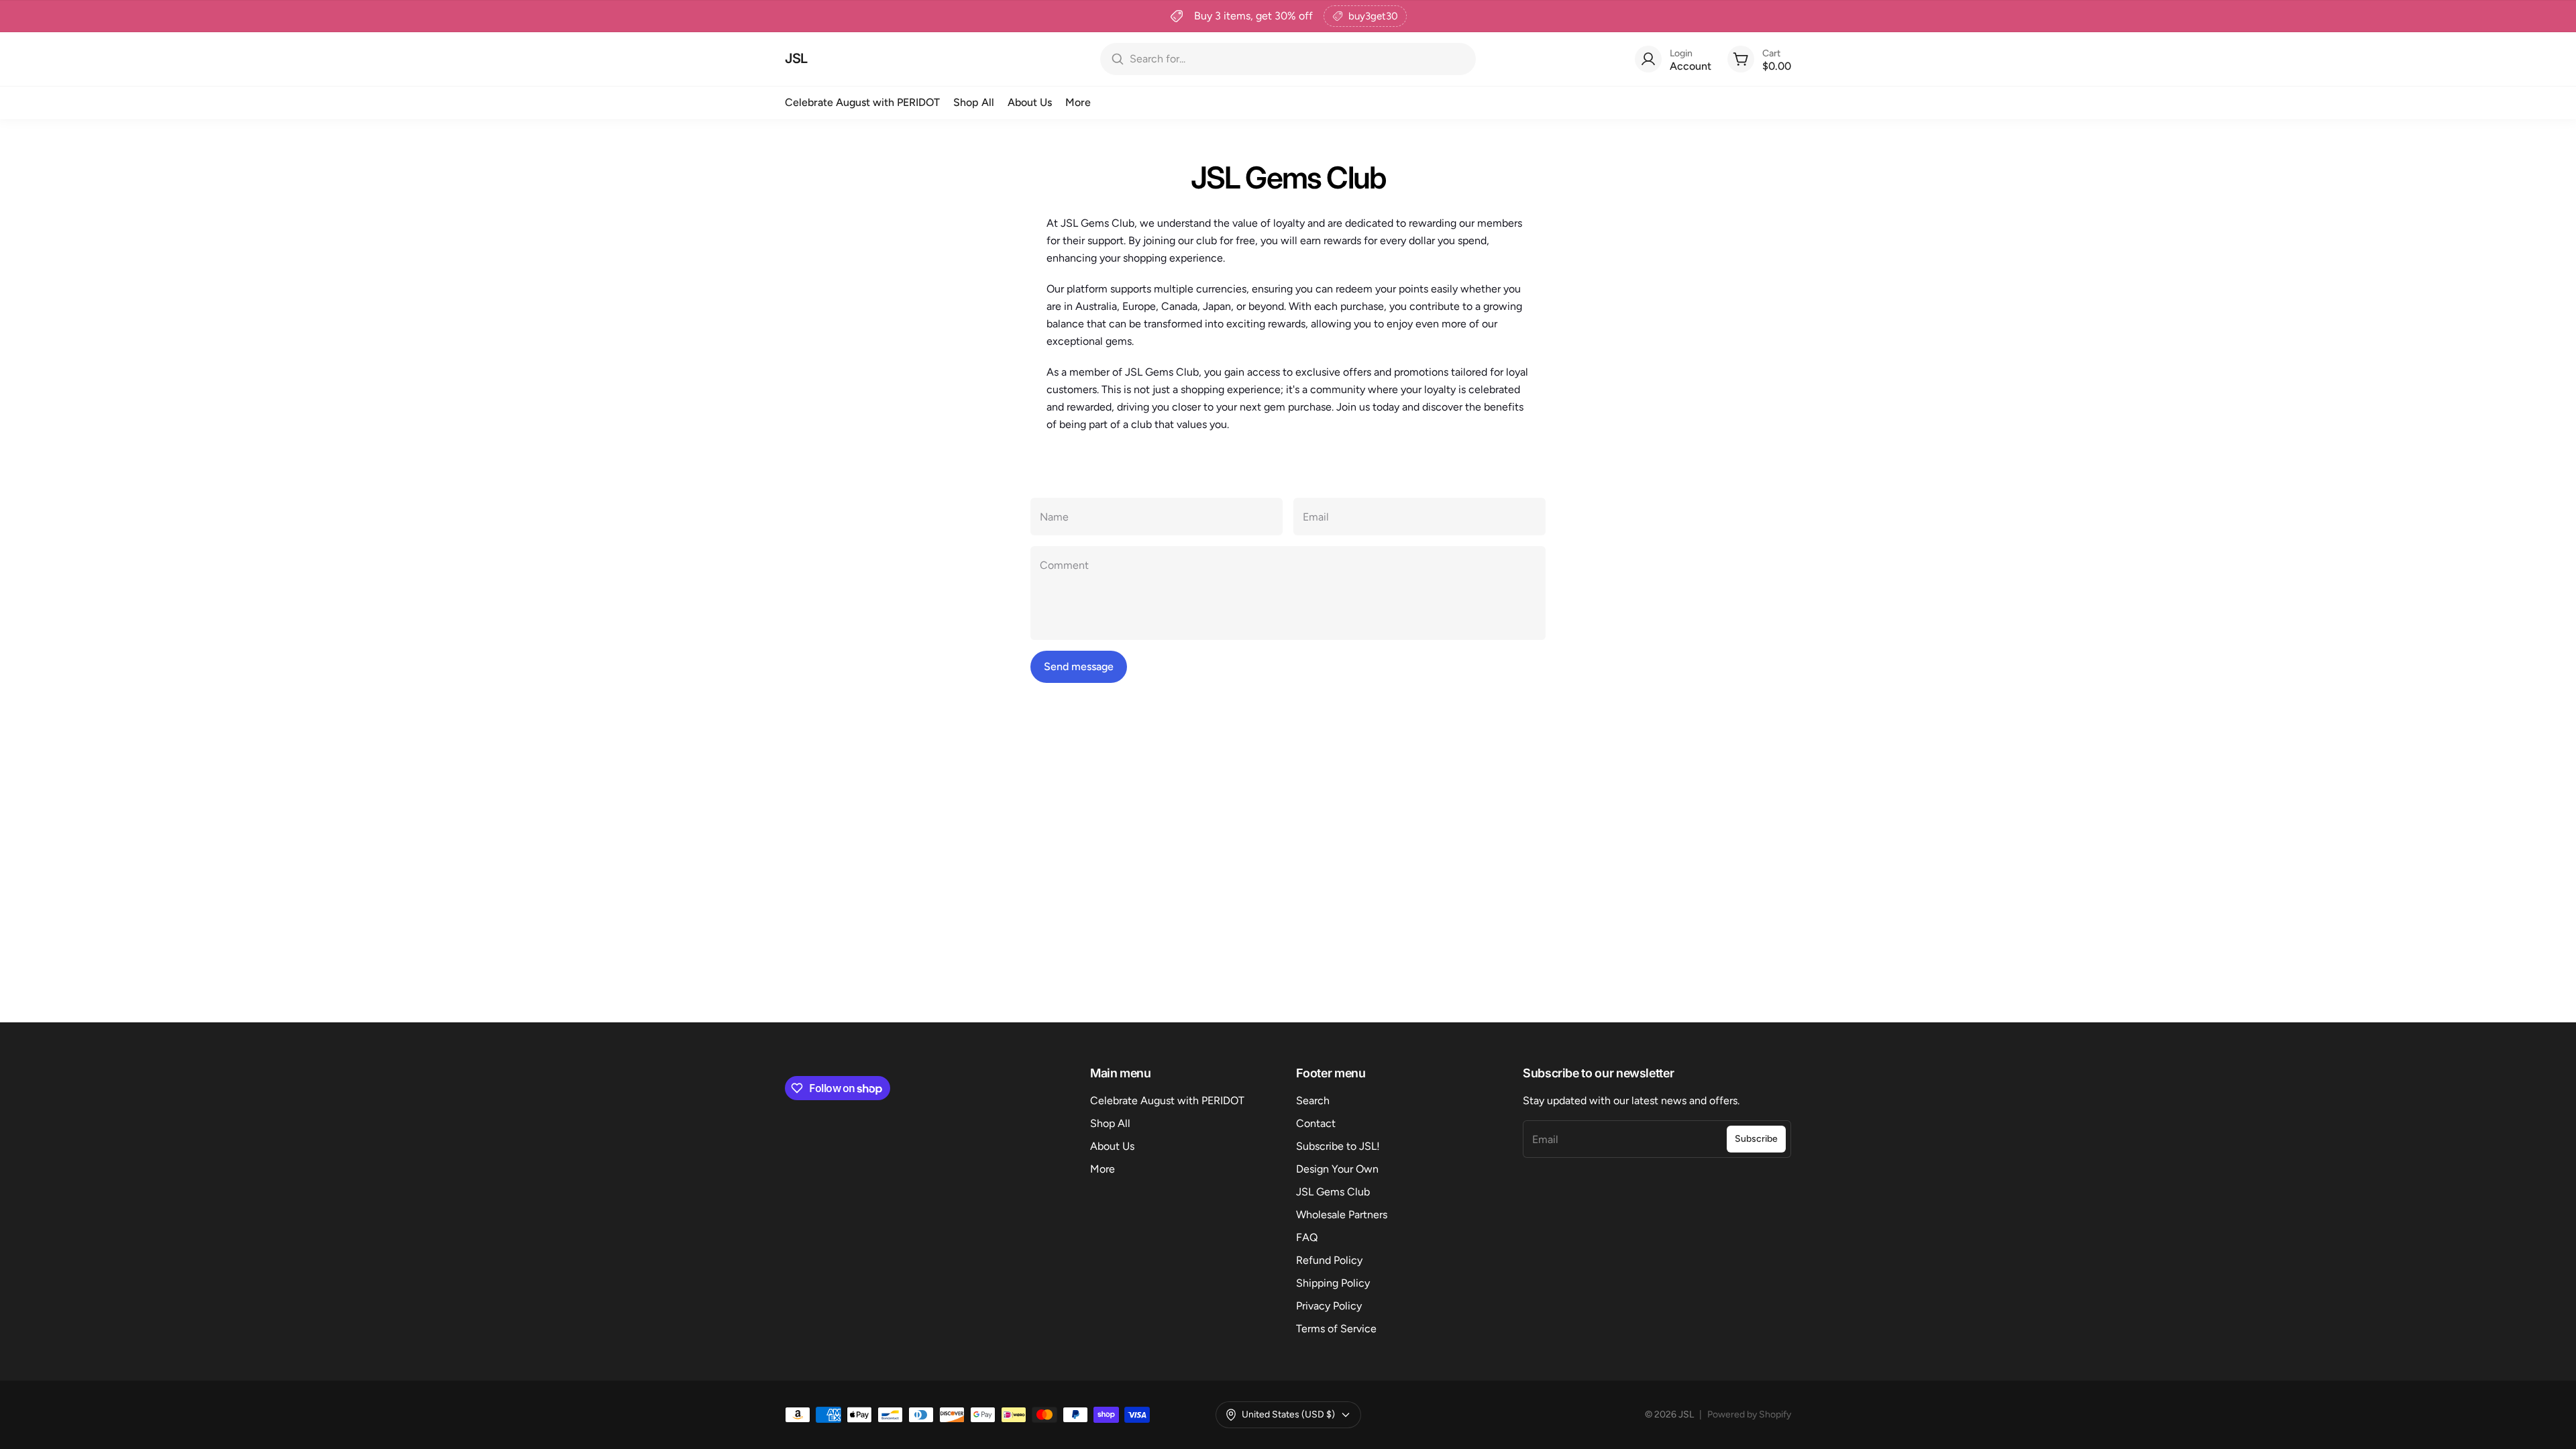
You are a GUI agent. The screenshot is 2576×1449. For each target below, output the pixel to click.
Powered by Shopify (1749, 1414)
